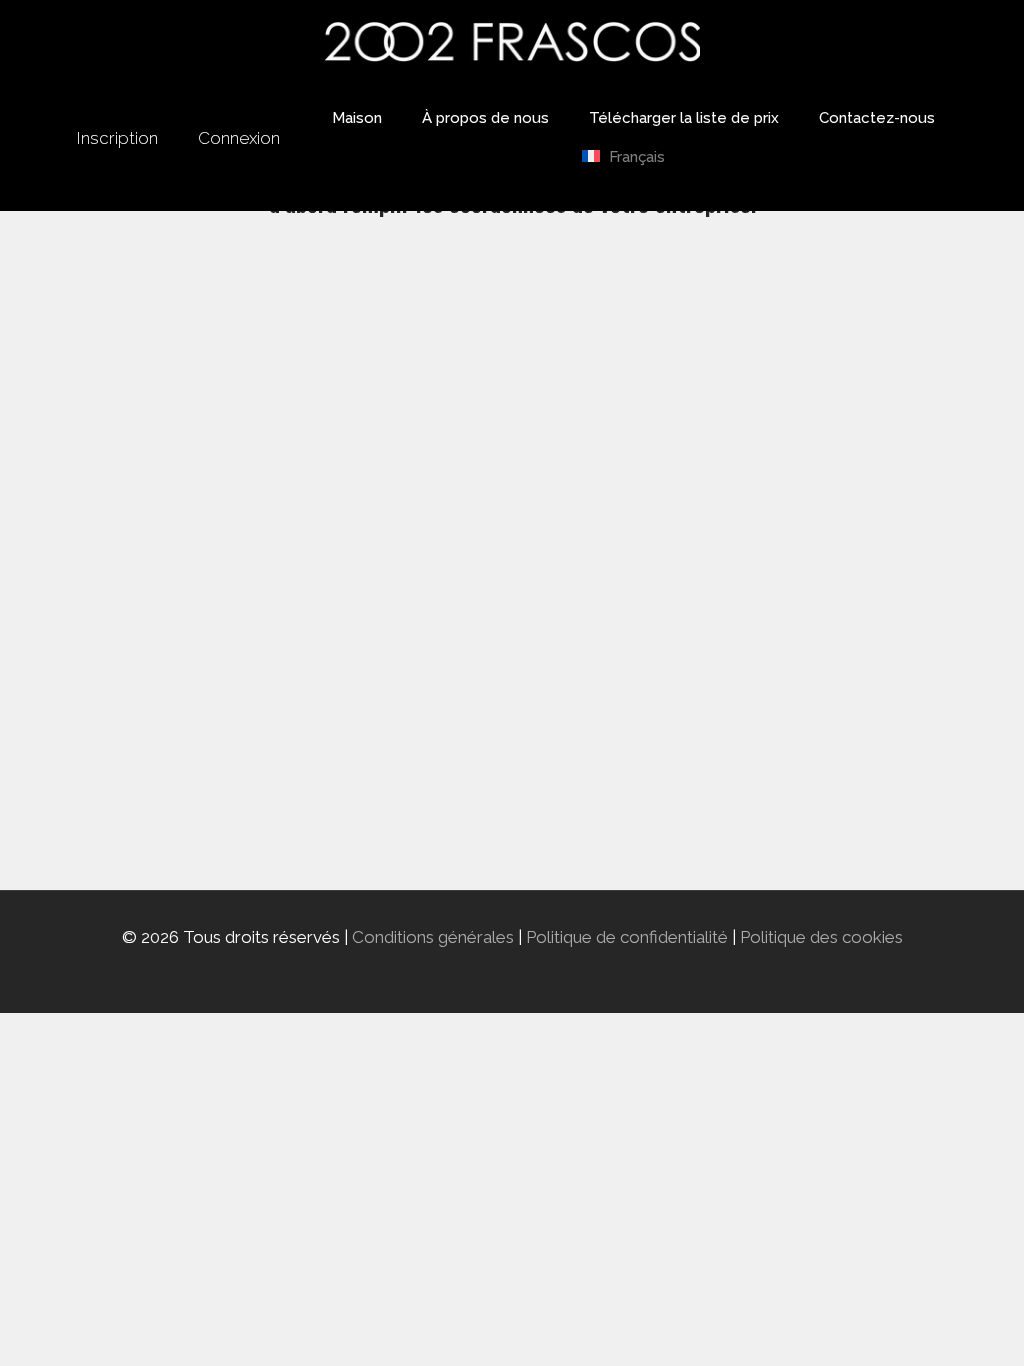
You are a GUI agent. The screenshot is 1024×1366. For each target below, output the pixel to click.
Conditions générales (433, 937)
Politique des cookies (821, 937)
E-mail (349, 521)
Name (347, 341)
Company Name (385, 431)
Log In (629, 821)
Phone (349, 611)
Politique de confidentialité (627, 937)
